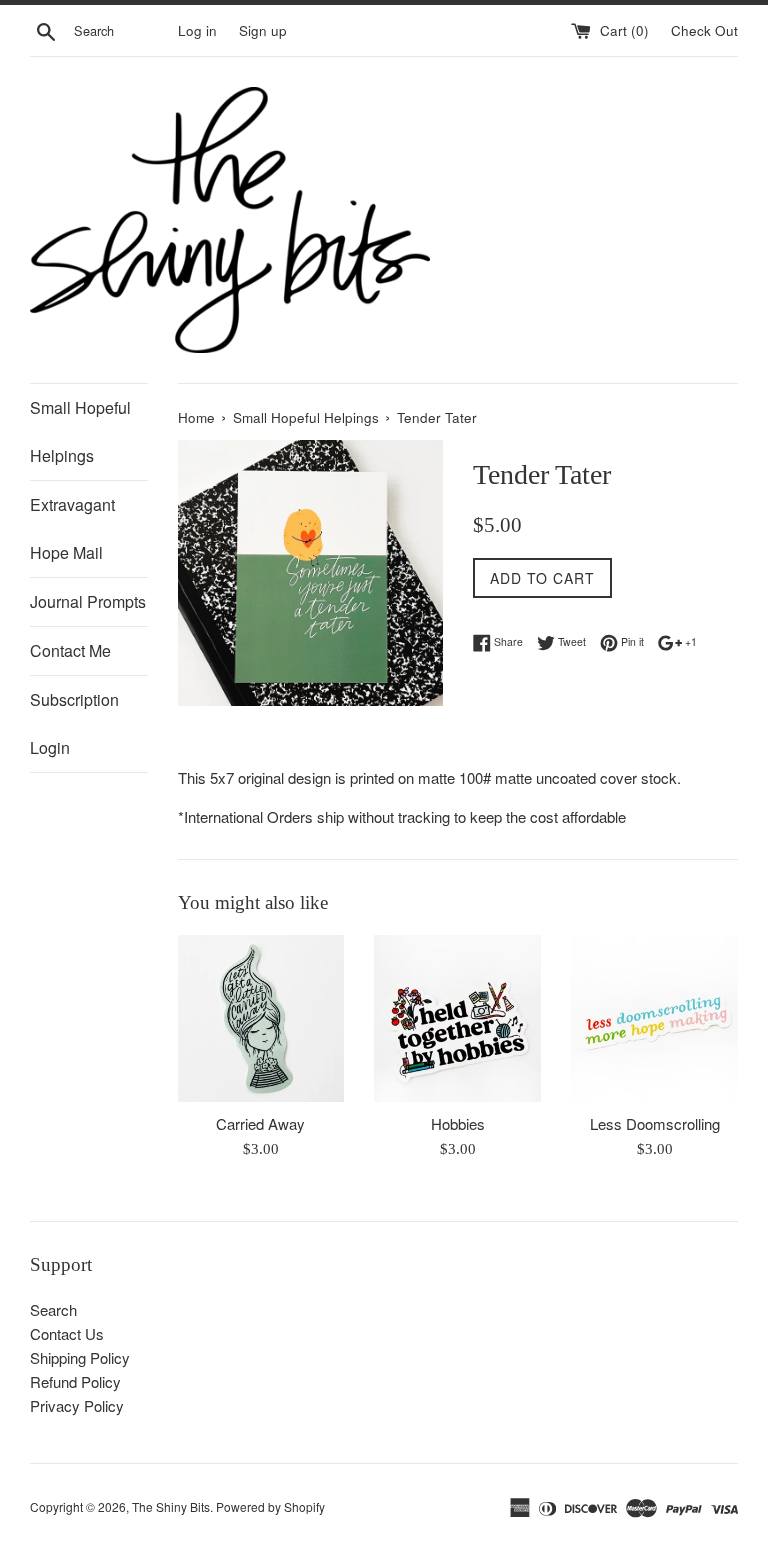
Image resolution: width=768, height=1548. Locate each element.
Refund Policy (75, 1381)
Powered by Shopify (270, 1506)
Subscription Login (74, 723)
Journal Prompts (88, 601)
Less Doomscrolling (655, 1123)
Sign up (263, 30)
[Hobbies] (457, 1018)
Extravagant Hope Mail (72, 528)
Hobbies (458, 1123)
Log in (197, 30)
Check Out (704, 30)
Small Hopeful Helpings (80, 431)
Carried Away (260, 1123)
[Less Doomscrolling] (654, 1018)
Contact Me (70, 650)
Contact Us (67, 1333)
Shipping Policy (80, 1357)
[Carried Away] (261, 1018)
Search (53, 1309)
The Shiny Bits (171, 1506)
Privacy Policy (77, 1405)
